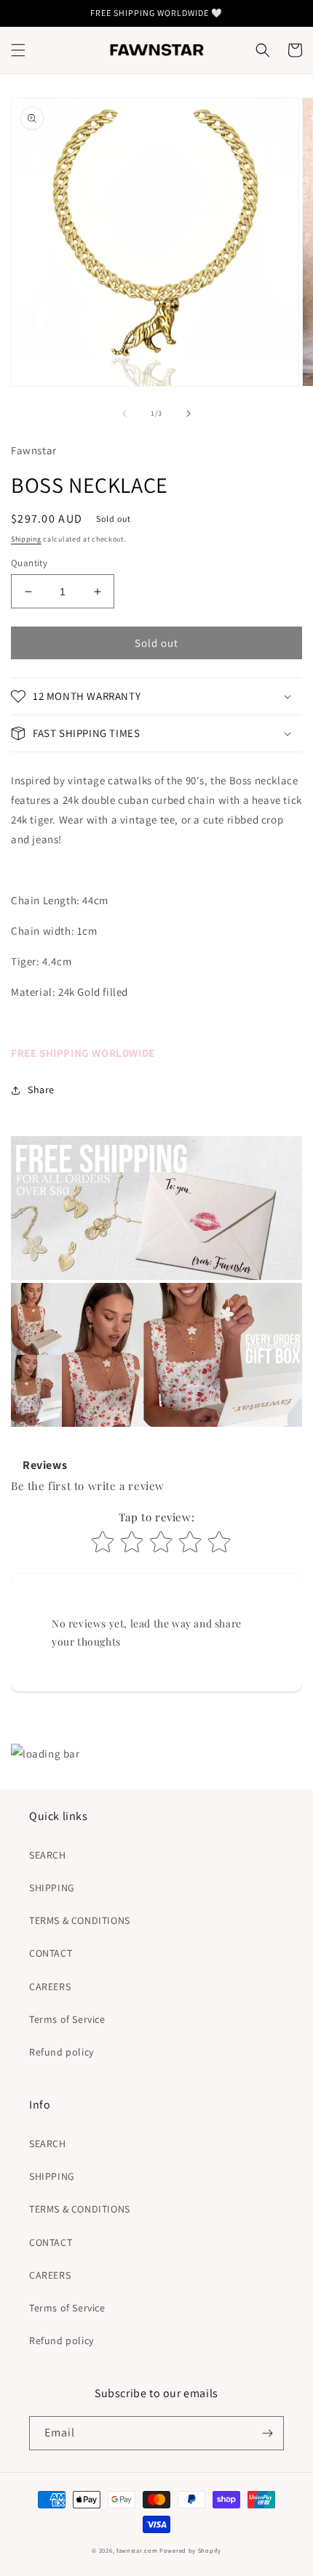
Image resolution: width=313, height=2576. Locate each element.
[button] (18, 50)
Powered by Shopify (190, 2550)
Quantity (29, 563)
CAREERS (50, 1987)
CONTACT (51, 1953)
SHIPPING (52, 1888)
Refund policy (62, 2052)
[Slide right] (189, 414)
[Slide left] (124, 414)
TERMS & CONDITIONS (80, 1920)
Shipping (26, 539)
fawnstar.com (137, 2550)
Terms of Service (67, 2019)
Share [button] (41, 1090)
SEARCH (48, 1855)
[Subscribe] (267, 2433)
